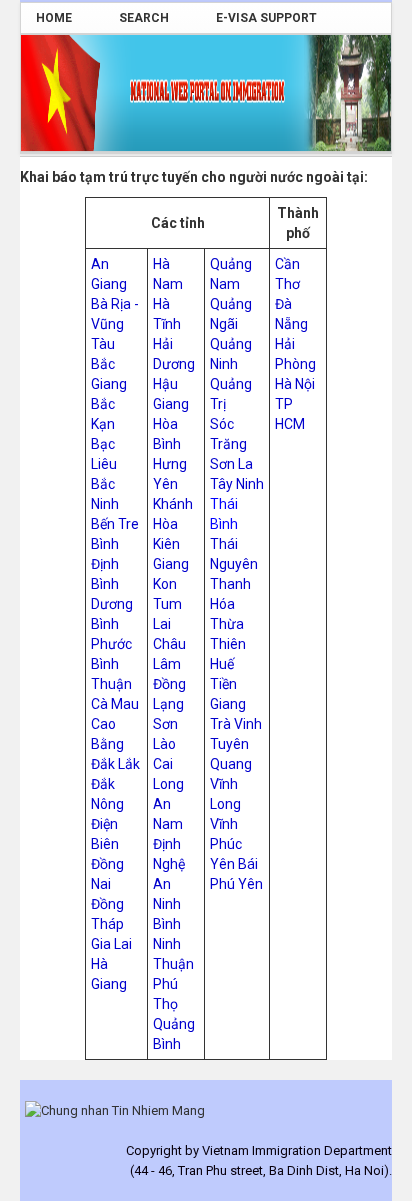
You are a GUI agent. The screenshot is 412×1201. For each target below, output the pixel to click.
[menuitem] (62, 18)
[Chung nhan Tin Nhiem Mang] (115, 1109)
